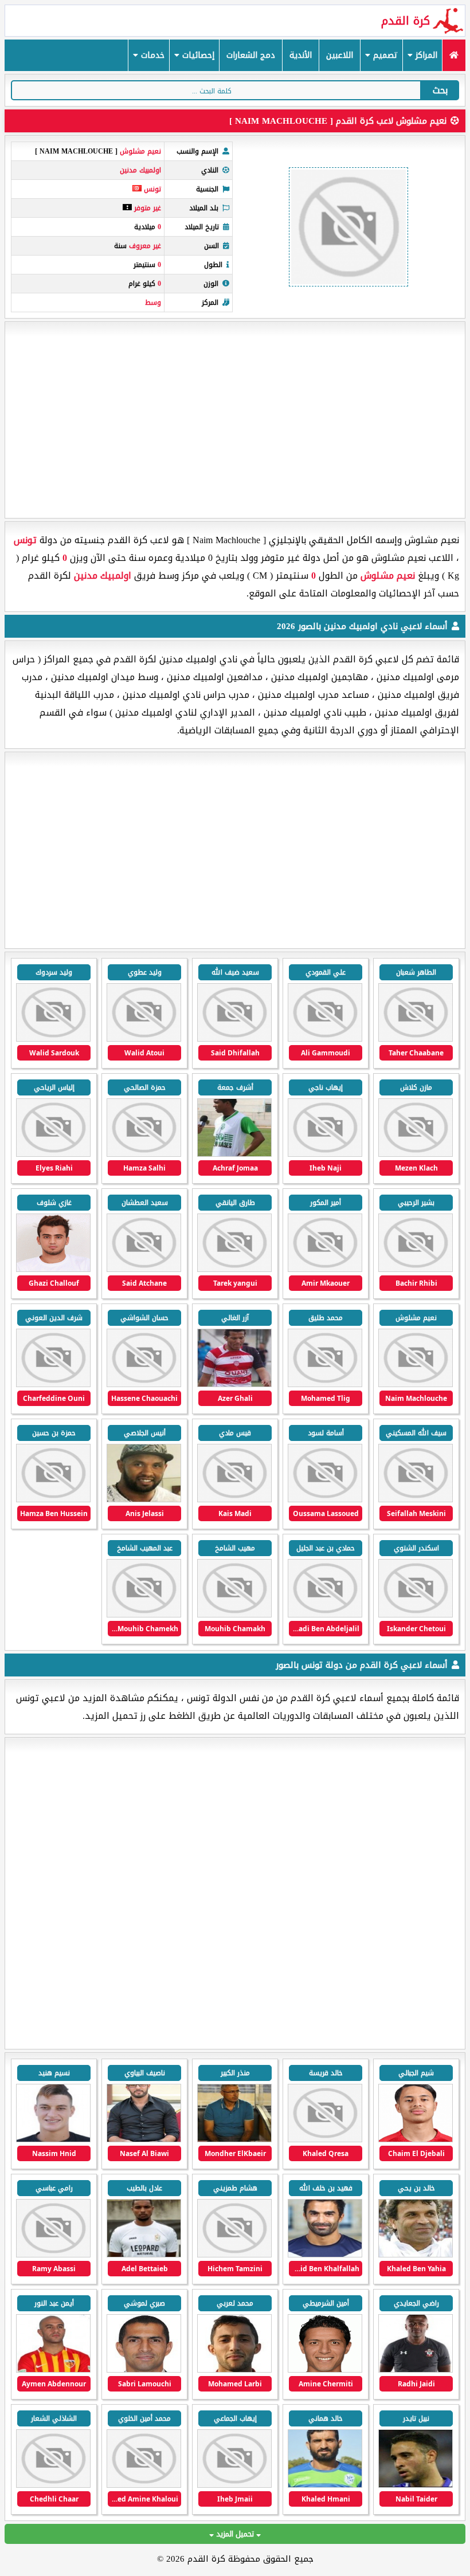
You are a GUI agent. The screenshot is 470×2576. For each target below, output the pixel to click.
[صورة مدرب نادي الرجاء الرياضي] (234, 2140)
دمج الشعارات (251, 55)
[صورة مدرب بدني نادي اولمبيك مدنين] (234, 1039)
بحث (440, 90)
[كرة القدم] (454, 55)
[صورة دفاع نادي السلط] (325, 2485)
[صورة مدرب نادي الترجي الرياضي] (416, 2370)
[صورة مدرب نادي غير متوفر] (416, 2255)
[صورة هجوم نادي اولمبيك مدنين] (53, 1039)
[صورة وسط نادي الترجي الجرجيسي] (144, 2485)
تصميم (384, 55)
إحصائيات (197, 55)
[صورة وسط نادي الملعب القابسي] (234, 2485)
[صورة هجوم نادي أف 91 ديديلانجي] (144, 2255)
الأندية (301, 55)
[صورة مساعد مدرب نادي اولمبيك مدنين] (144, 1039)
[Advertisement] (235, 420)
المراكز (425, 55)
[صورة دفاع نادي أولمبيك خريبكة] (53, 2140)
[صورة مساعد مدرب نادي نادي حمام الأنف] (53, 2485)
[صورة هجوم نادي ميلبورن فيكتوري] (325, 2255)
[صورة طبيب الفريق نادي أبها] (325, 2140)
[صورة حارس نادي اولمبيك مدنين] (416, 1039)
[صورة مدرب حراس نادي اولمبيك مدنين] (325, 1039)
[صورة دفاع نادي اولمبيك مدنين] (416, 1500)
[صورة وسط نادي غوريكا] (416, 2485)
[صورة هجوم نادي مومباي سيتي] (325, 2370)
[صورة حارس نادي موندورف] (234, 2255)
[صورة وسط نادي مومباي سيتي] (234, 2370)
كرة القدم (406, 21)
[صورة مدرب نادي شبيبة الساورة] (144, 2140)
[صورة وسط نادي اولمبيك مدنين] (234, 1269)
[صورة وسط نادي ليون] (416, 2140)
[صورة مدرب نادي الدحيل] (144, 2370)
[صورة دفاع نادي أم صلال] (53, 2370)
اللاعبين (340, 55)
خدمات (151, 55)
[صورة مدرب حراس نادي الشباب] (53, 2255)
